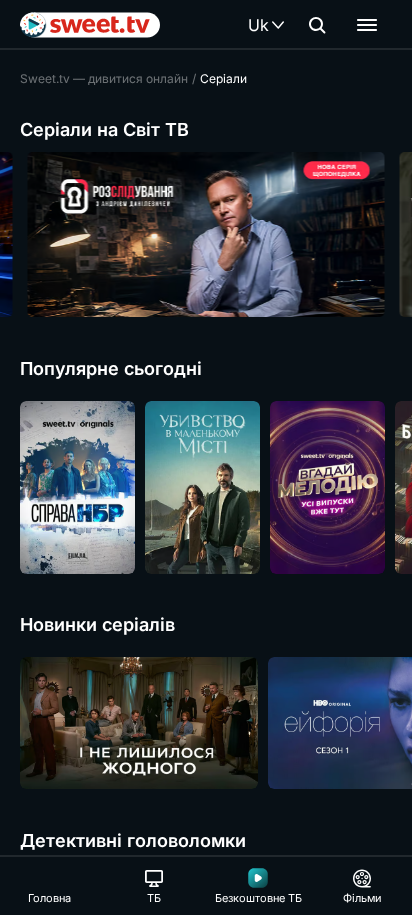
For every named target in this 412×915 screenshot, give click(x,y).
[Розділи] (367, 25)
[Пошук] (317, 25)
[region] (206, 234)
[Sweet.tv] (90, 25)
